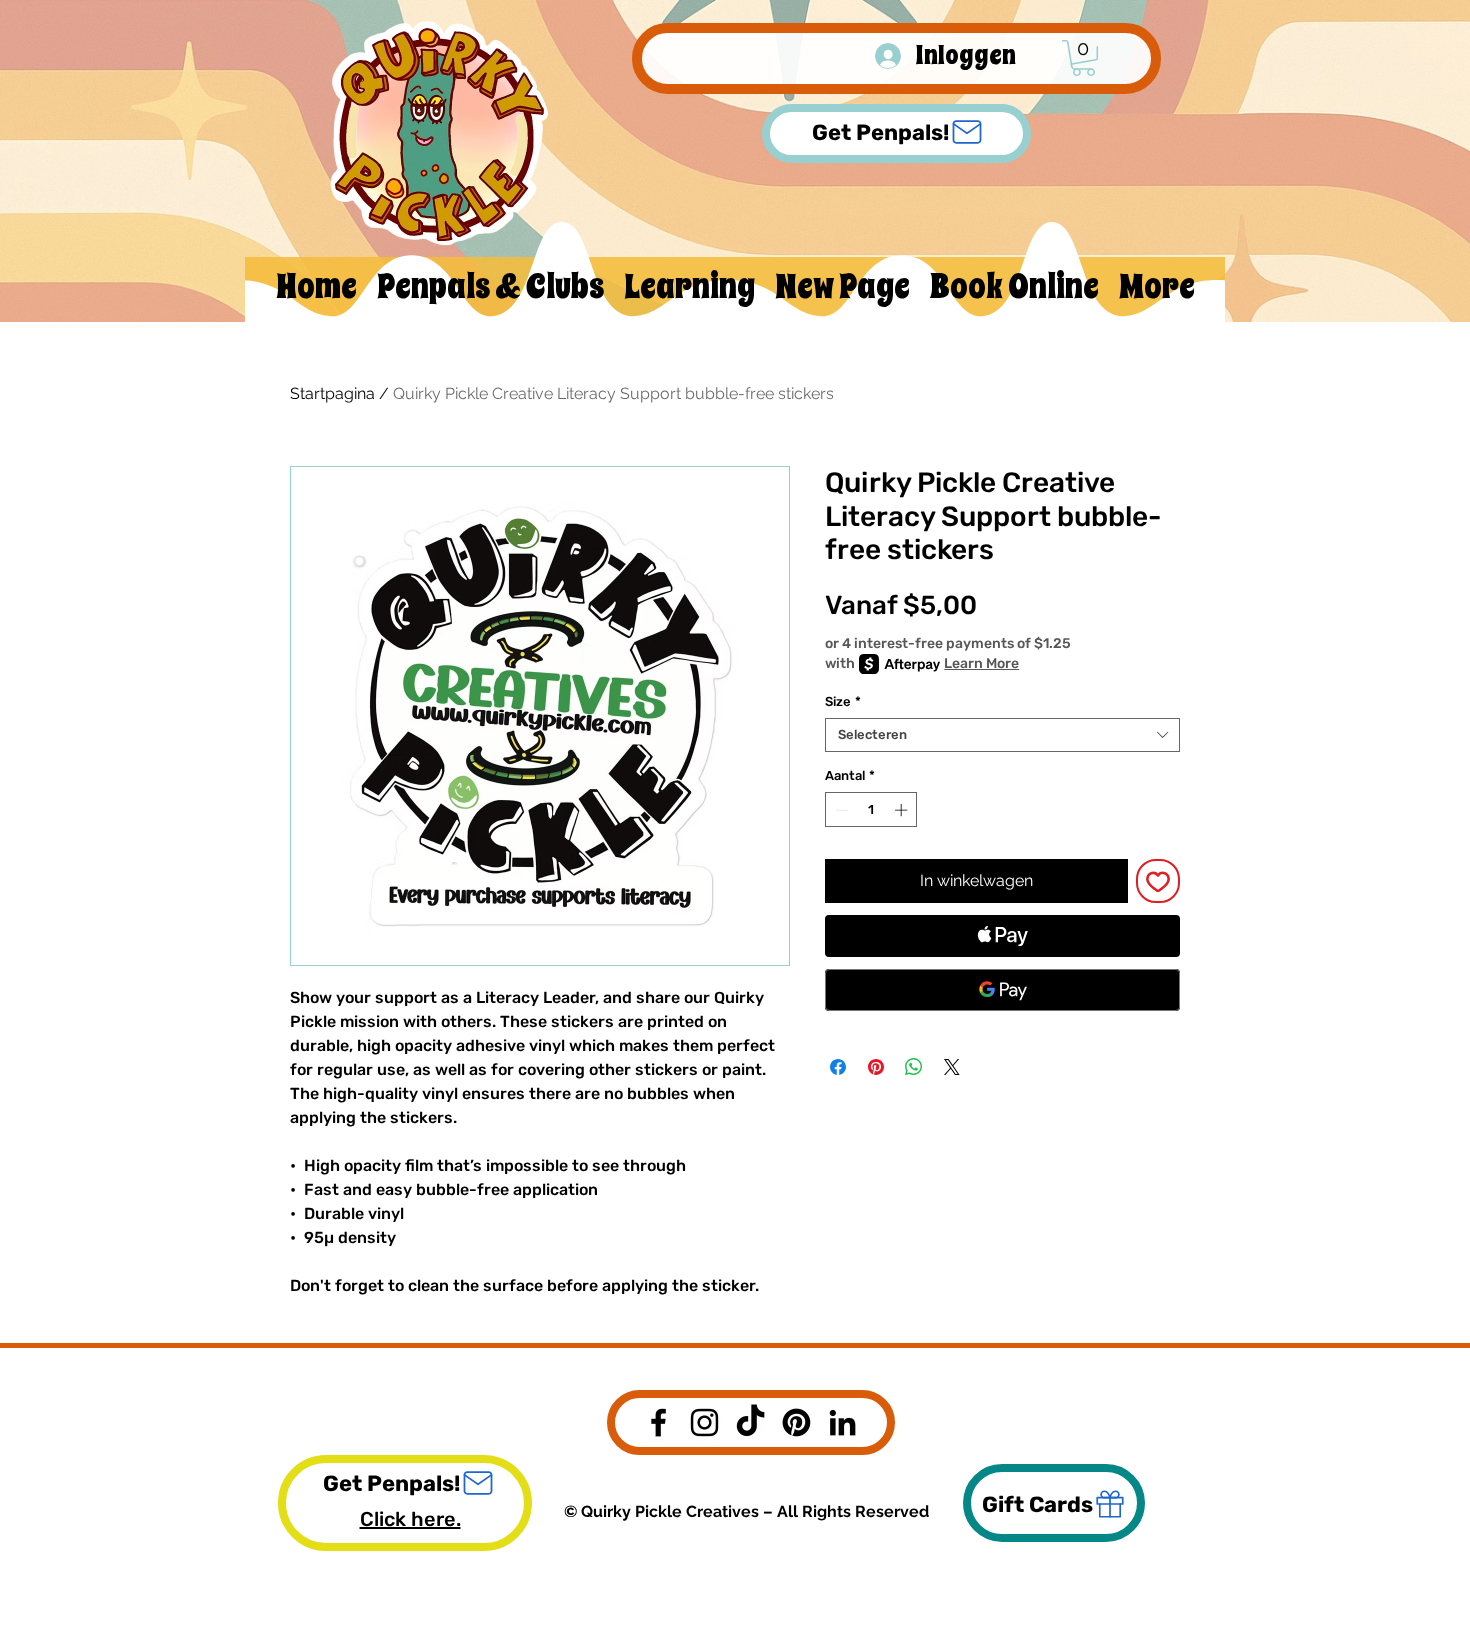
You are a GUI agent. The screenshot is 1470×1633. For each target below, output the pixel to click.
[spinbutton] (871, 810)
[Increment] (903, 810)
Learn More (981, 663)
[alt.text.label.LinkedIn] (842, 1422)
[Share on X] (952, 1067)
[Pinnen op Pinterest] (876, 1067)
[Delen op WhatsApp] (914, 1067)
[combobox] (1002, 735)
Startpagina (332, 393)
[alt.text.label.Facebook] (658, 1422)
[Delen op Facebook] (838, 1067)
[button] (1083, 58)
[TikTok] (750, 1422)
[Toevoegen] (1158, 881)
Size (843, 701)
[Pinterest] (796, 1422)
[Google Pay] (1002, 990)
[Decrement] (840, 810)
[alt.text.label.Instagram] (704, 1422)
